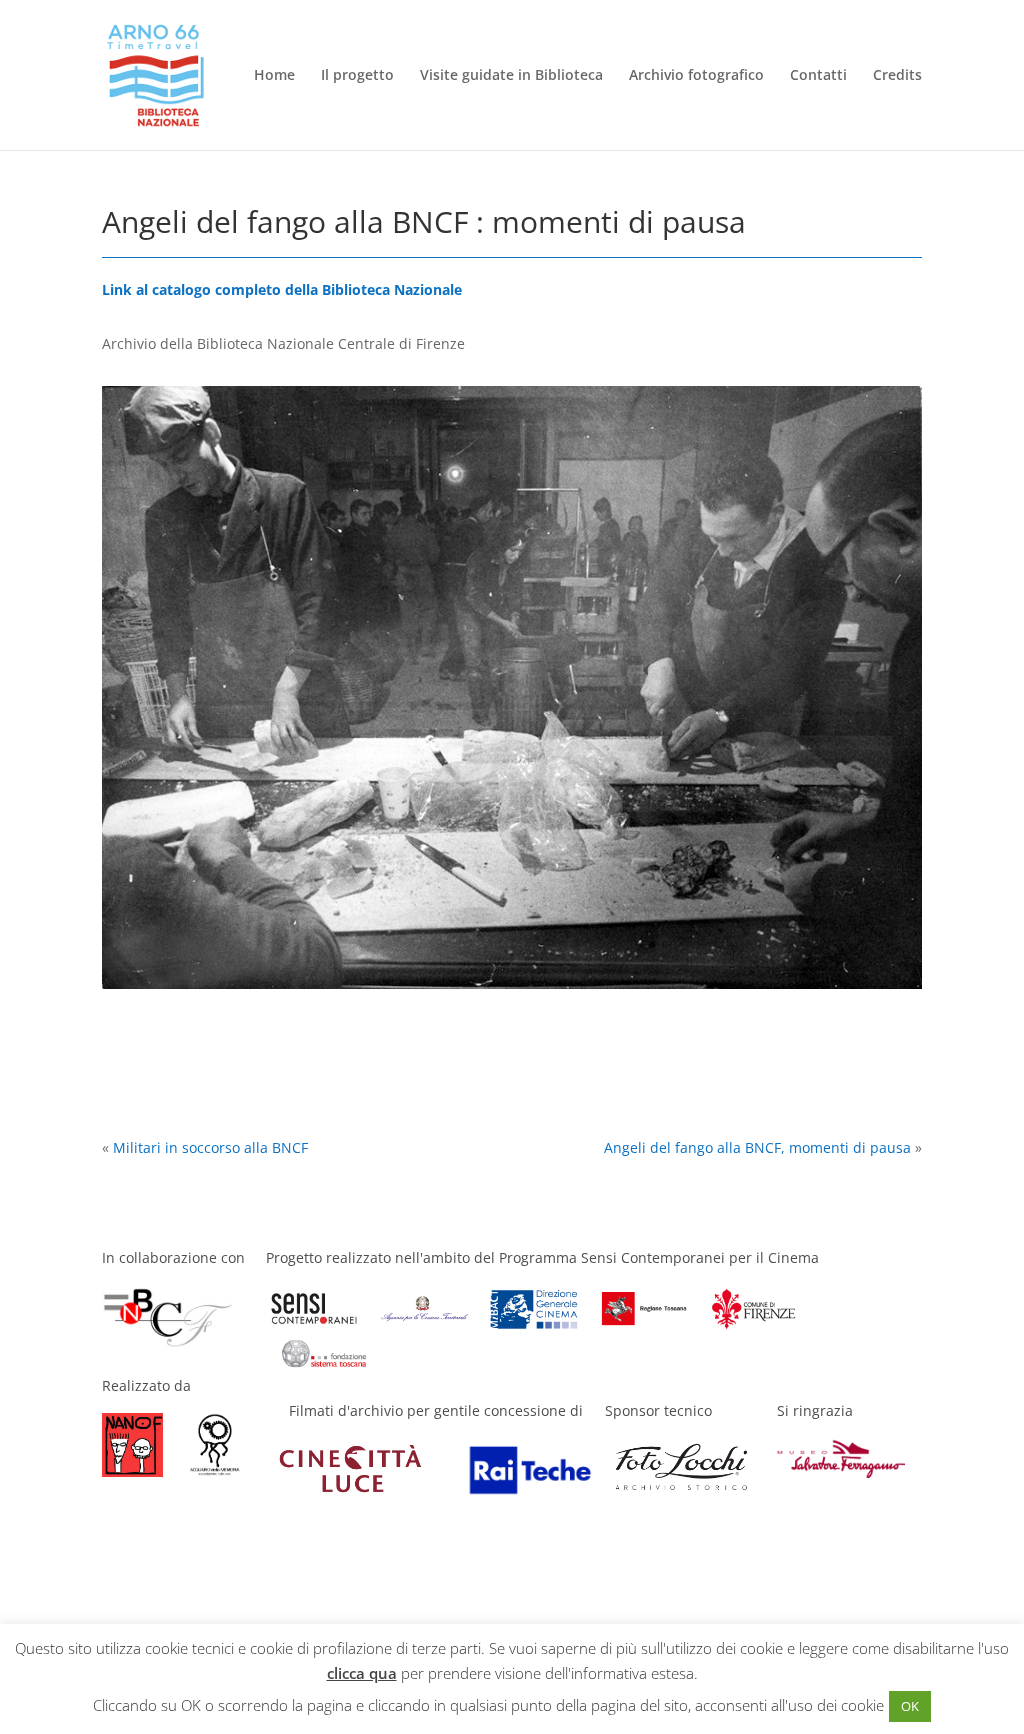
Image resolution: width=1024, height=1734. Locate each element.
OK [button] (910, 1706)
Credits (897, 76)
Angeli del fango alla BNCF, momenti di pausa (757, 1147)
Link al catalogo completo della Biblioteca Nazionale (282, 289)
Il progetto (357, 76)
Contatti (818, 76)
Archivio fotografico (696, 76)
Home (274, 76)
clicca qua (362, 1673)
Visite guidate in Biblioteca (511, 76)
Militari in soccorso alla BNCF (210, 1147)
